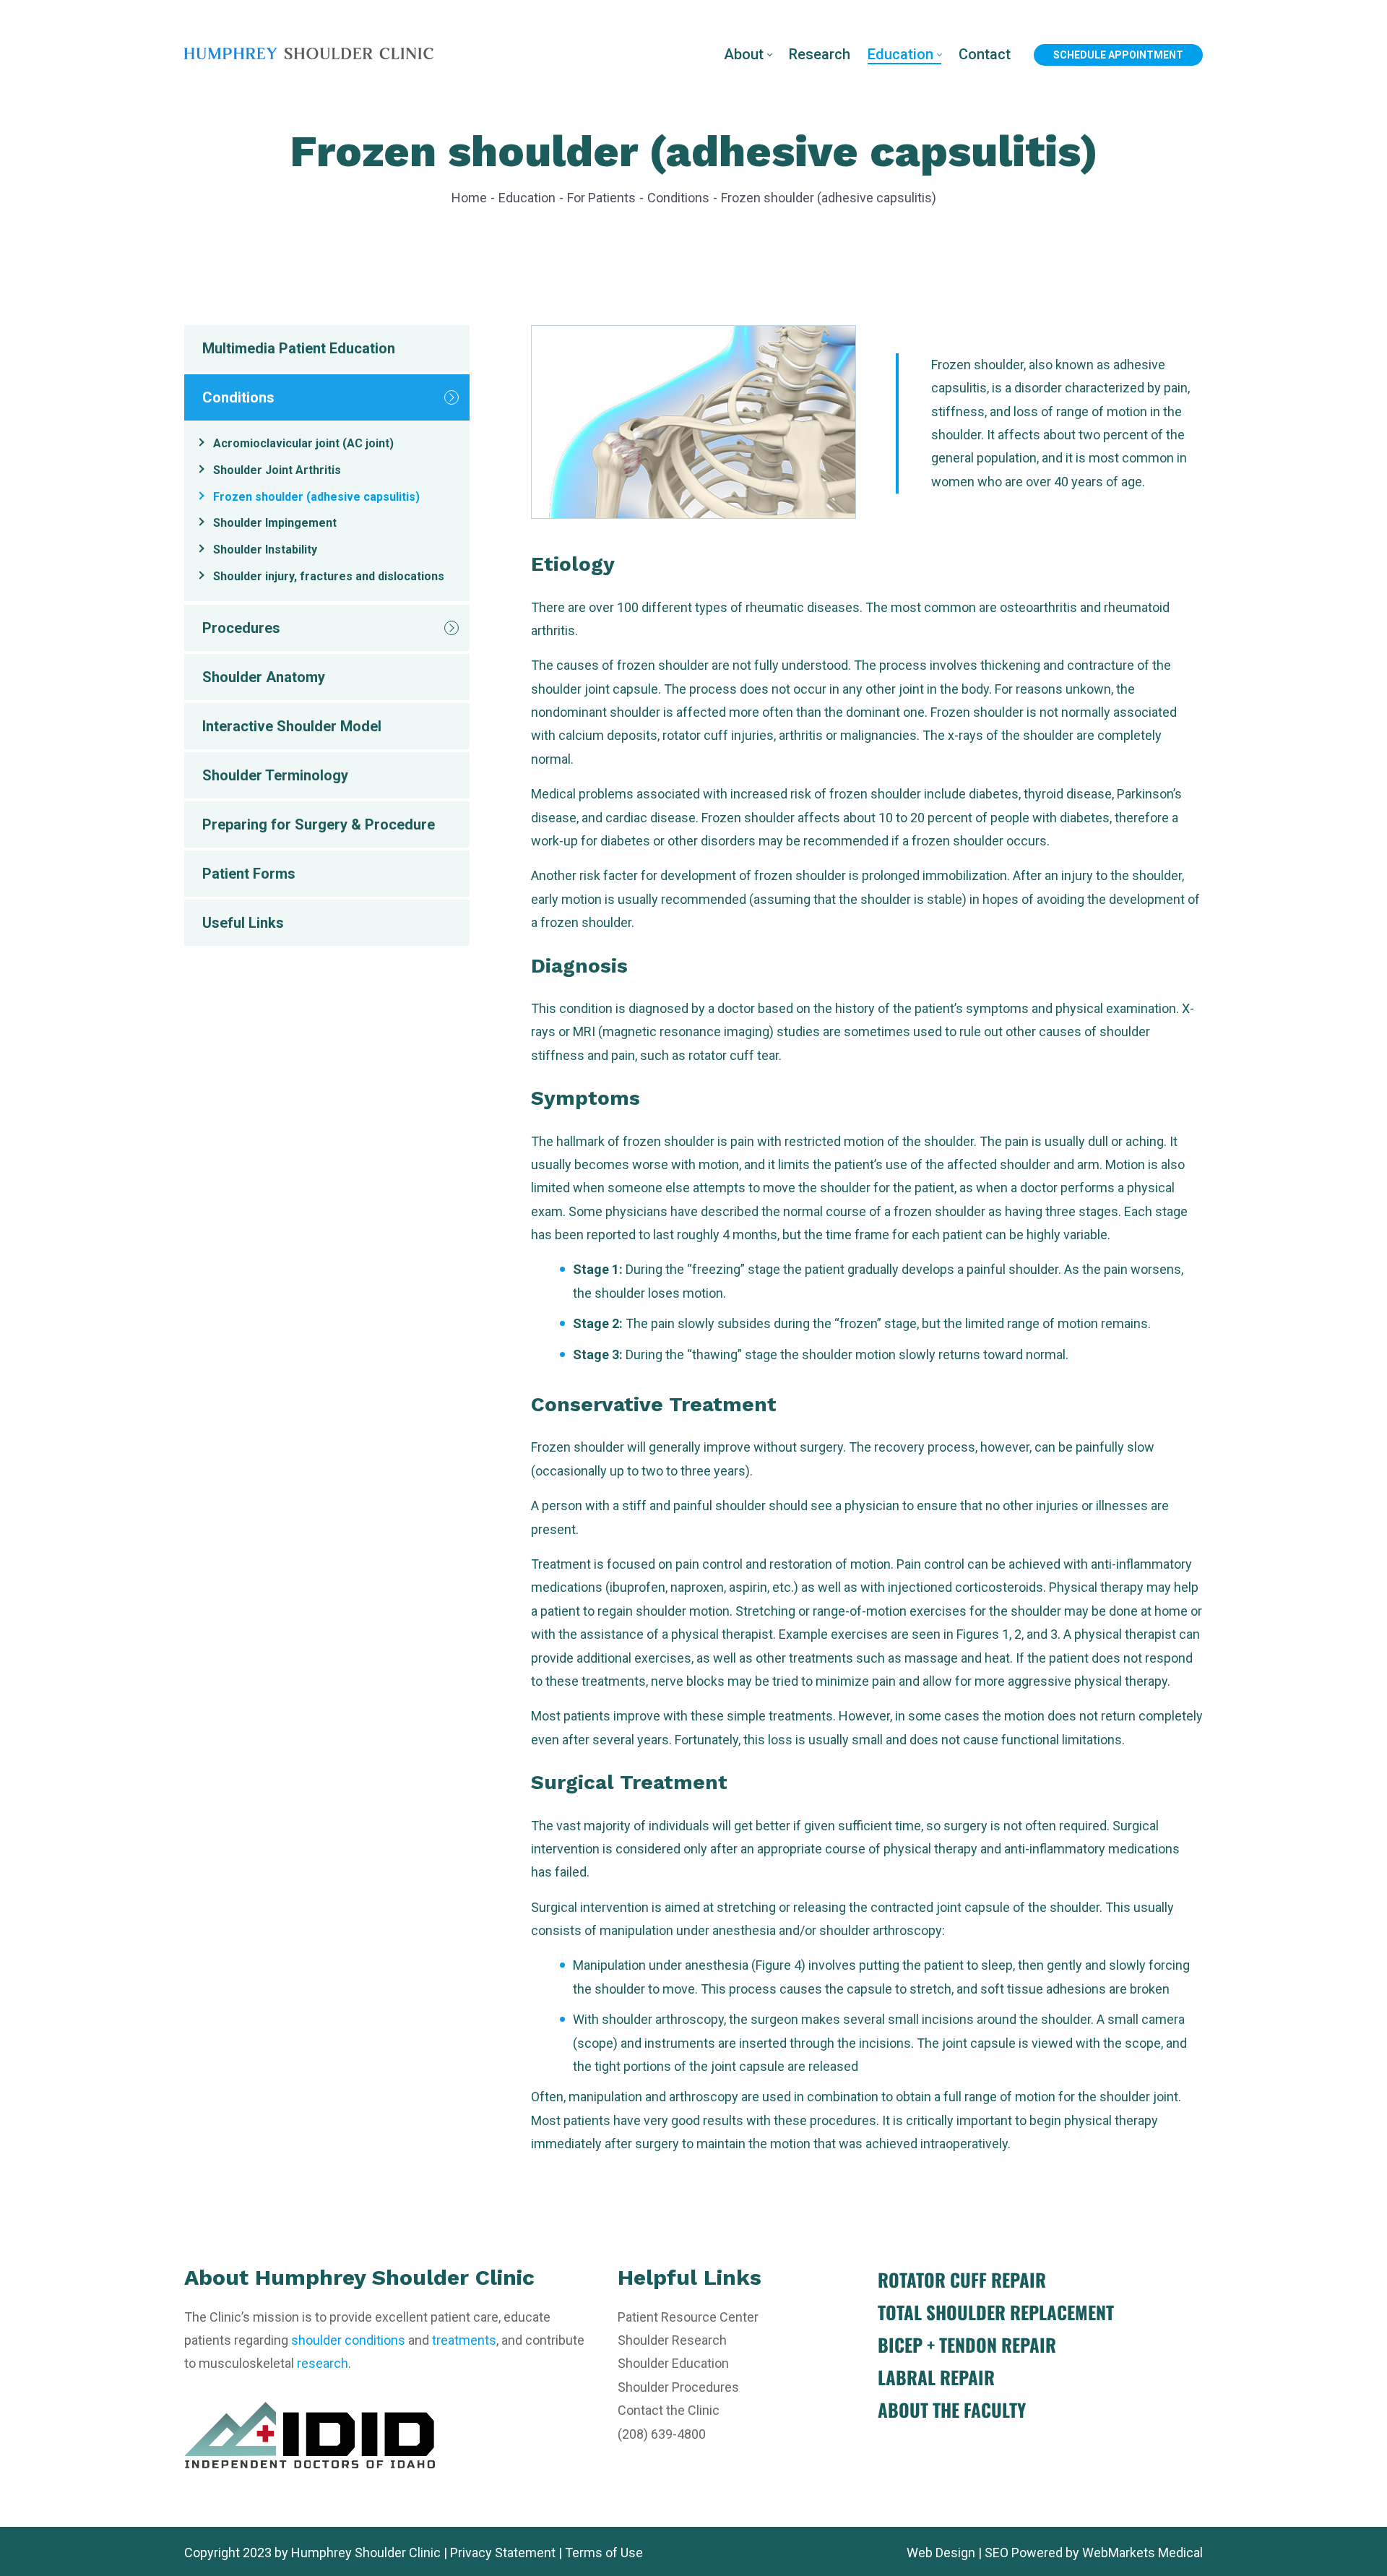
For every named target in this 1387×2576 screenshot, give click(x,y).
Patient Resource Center (688, 2317)
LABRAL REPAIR (936, 2377)
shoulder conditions (348, 2340)
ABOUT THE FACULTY (952, 2409)
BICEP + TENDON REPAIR (967, 2344)
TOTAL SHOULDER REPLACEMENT (996, 2312)
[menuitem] (748, 55)
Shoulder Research (672, 2340)
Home (469, 198)
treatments (464, 2340)
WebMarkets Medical (1142, 2553)
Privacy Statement (503, 2553)
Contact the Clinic (669, 2410)
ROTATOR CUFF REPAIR (962, 2279)
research (323, 2363)
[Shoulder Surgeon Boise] (309, 54)
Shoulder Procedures (678, 2387)
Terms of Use (604, 2553)
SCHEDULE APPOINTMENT (1118, 55)
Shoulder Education (673, 2363)
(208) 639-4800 (662, 2434)
